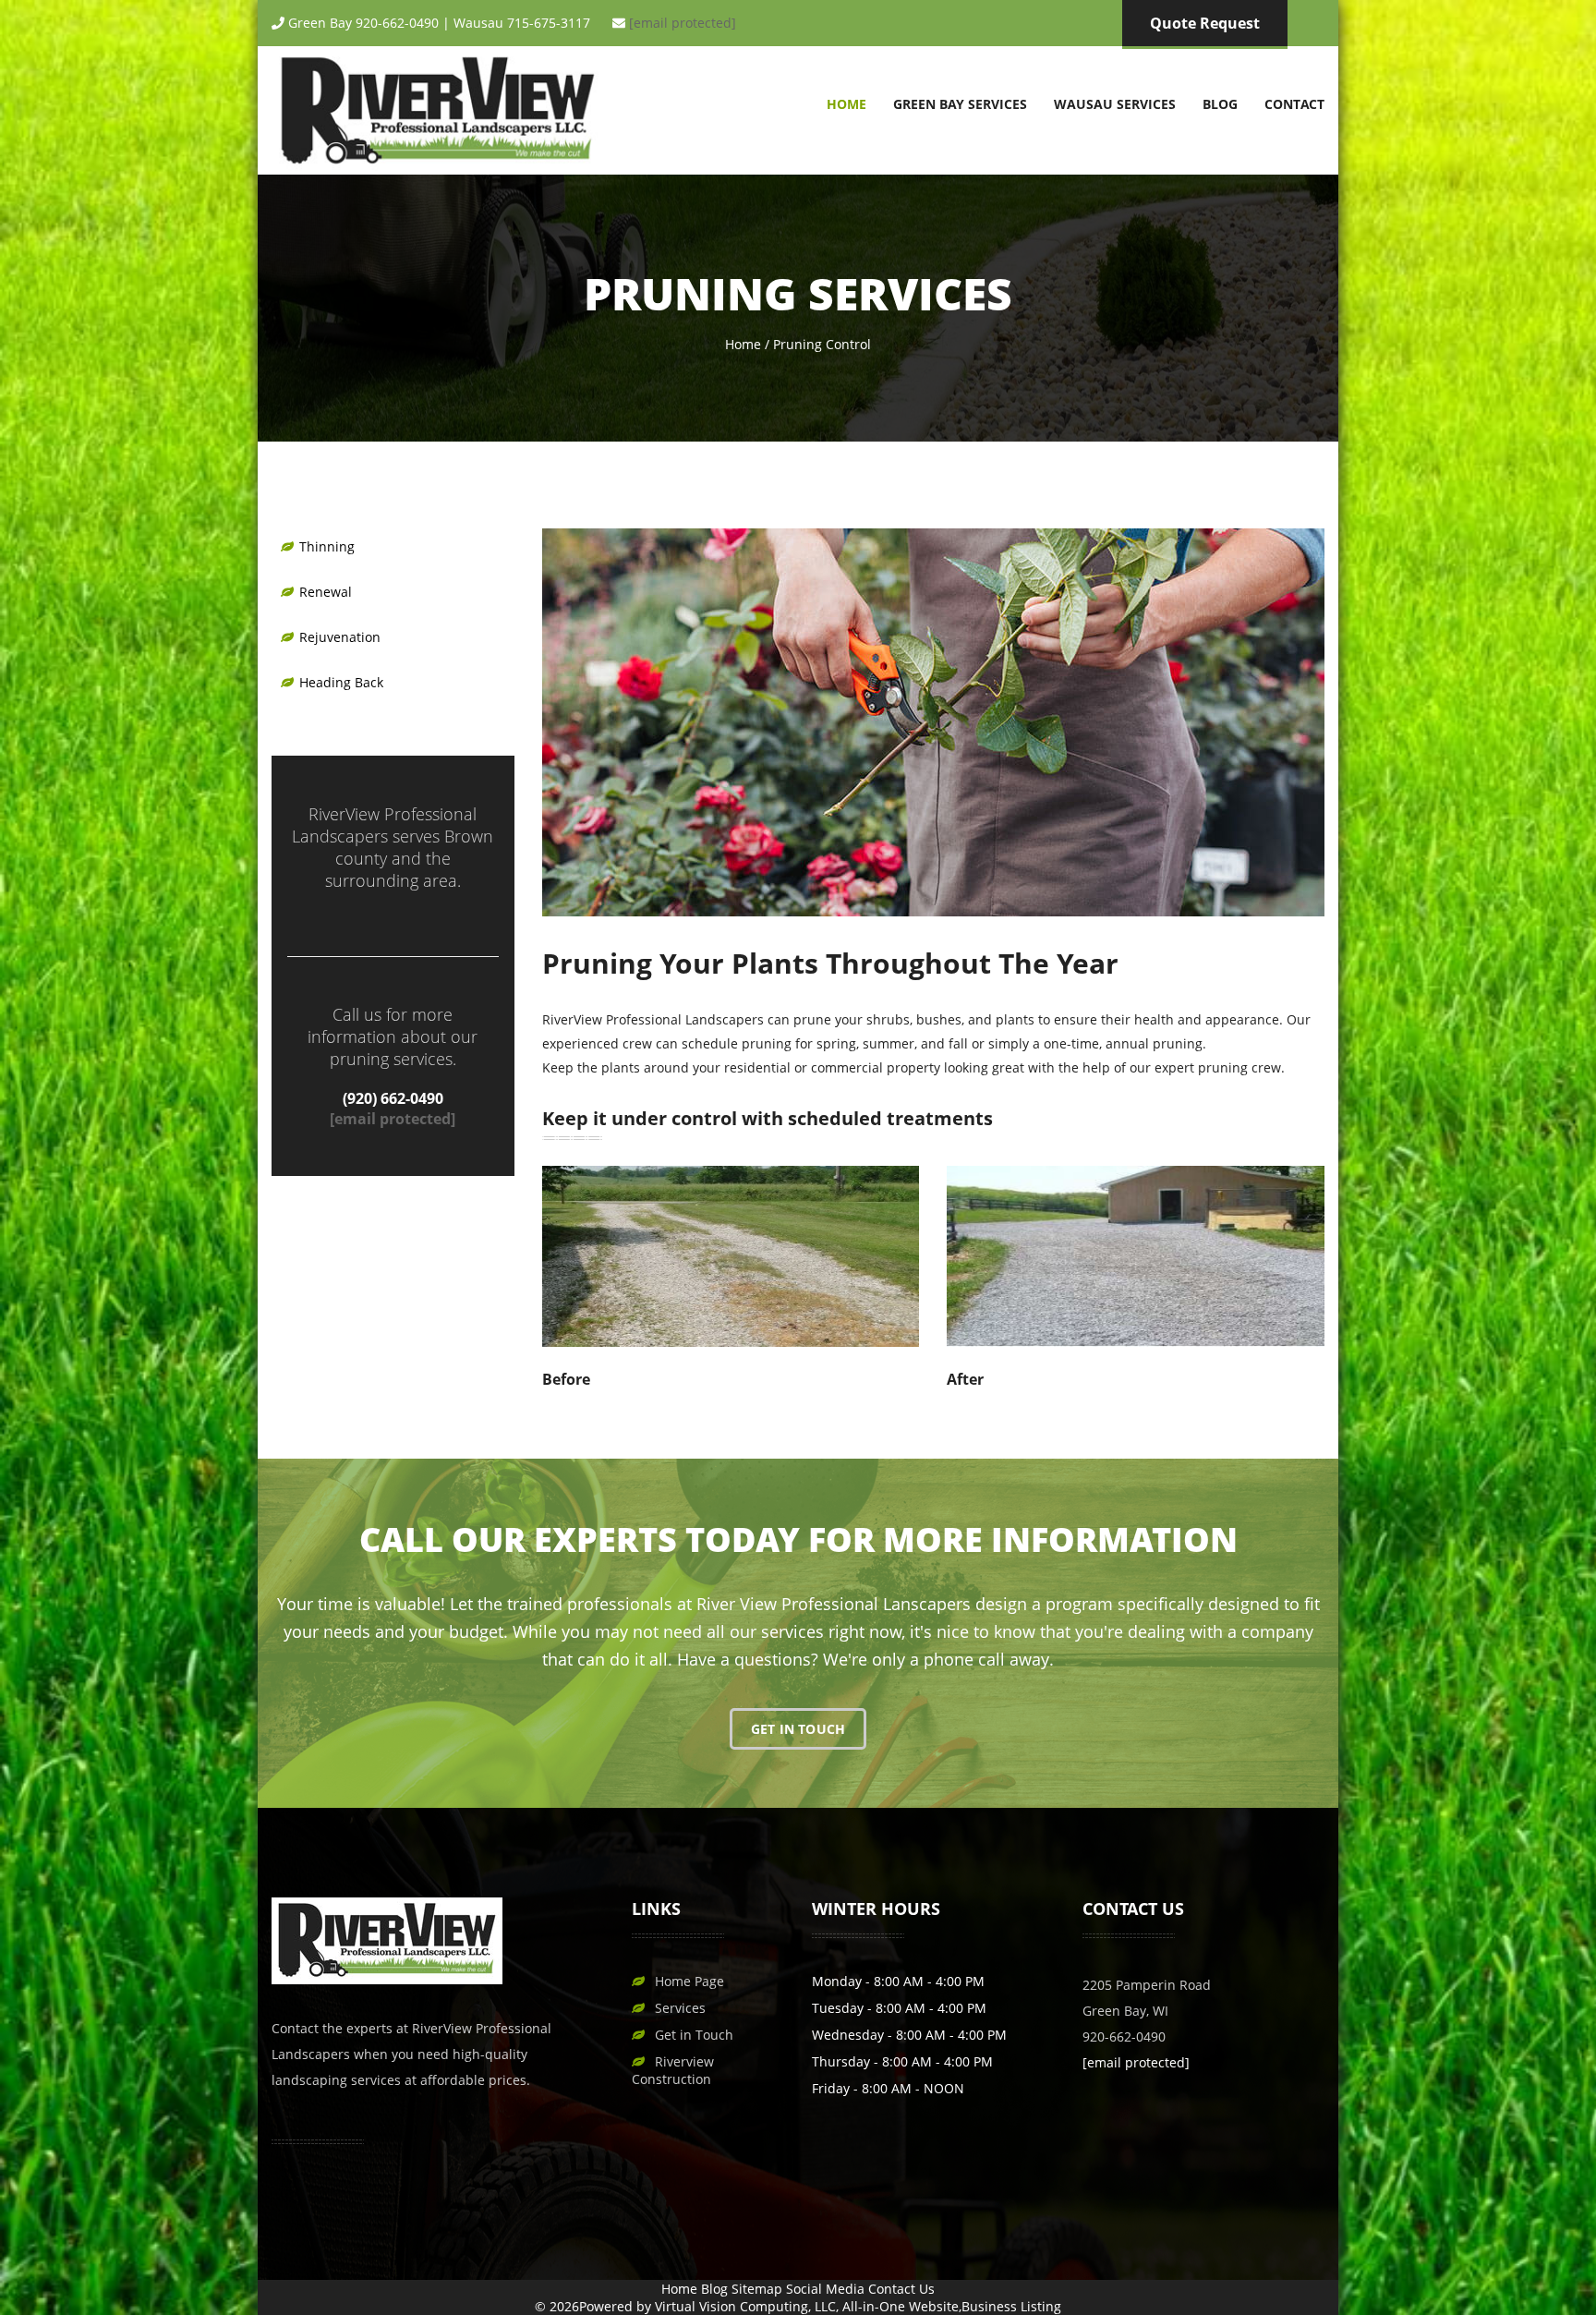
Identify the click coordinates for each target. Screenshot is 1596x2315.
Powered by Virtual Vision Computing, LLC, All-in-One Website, (770, 2306)
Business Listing (1011, 2306)
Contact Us (901, 2289)
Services (680, 2008)
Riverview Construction (673, 2070)
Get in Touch (694, 2035)
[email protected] (683, 23)
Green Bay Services (960, 104)
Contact (1294, 104)
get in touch (798, 1729)
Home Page (689, 1981)
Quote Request (1205, 23)
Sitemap (757, 2289)
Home (846, 104)
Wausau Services (1115, 104)
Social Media (825, 2289)
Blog (1220, 104)
